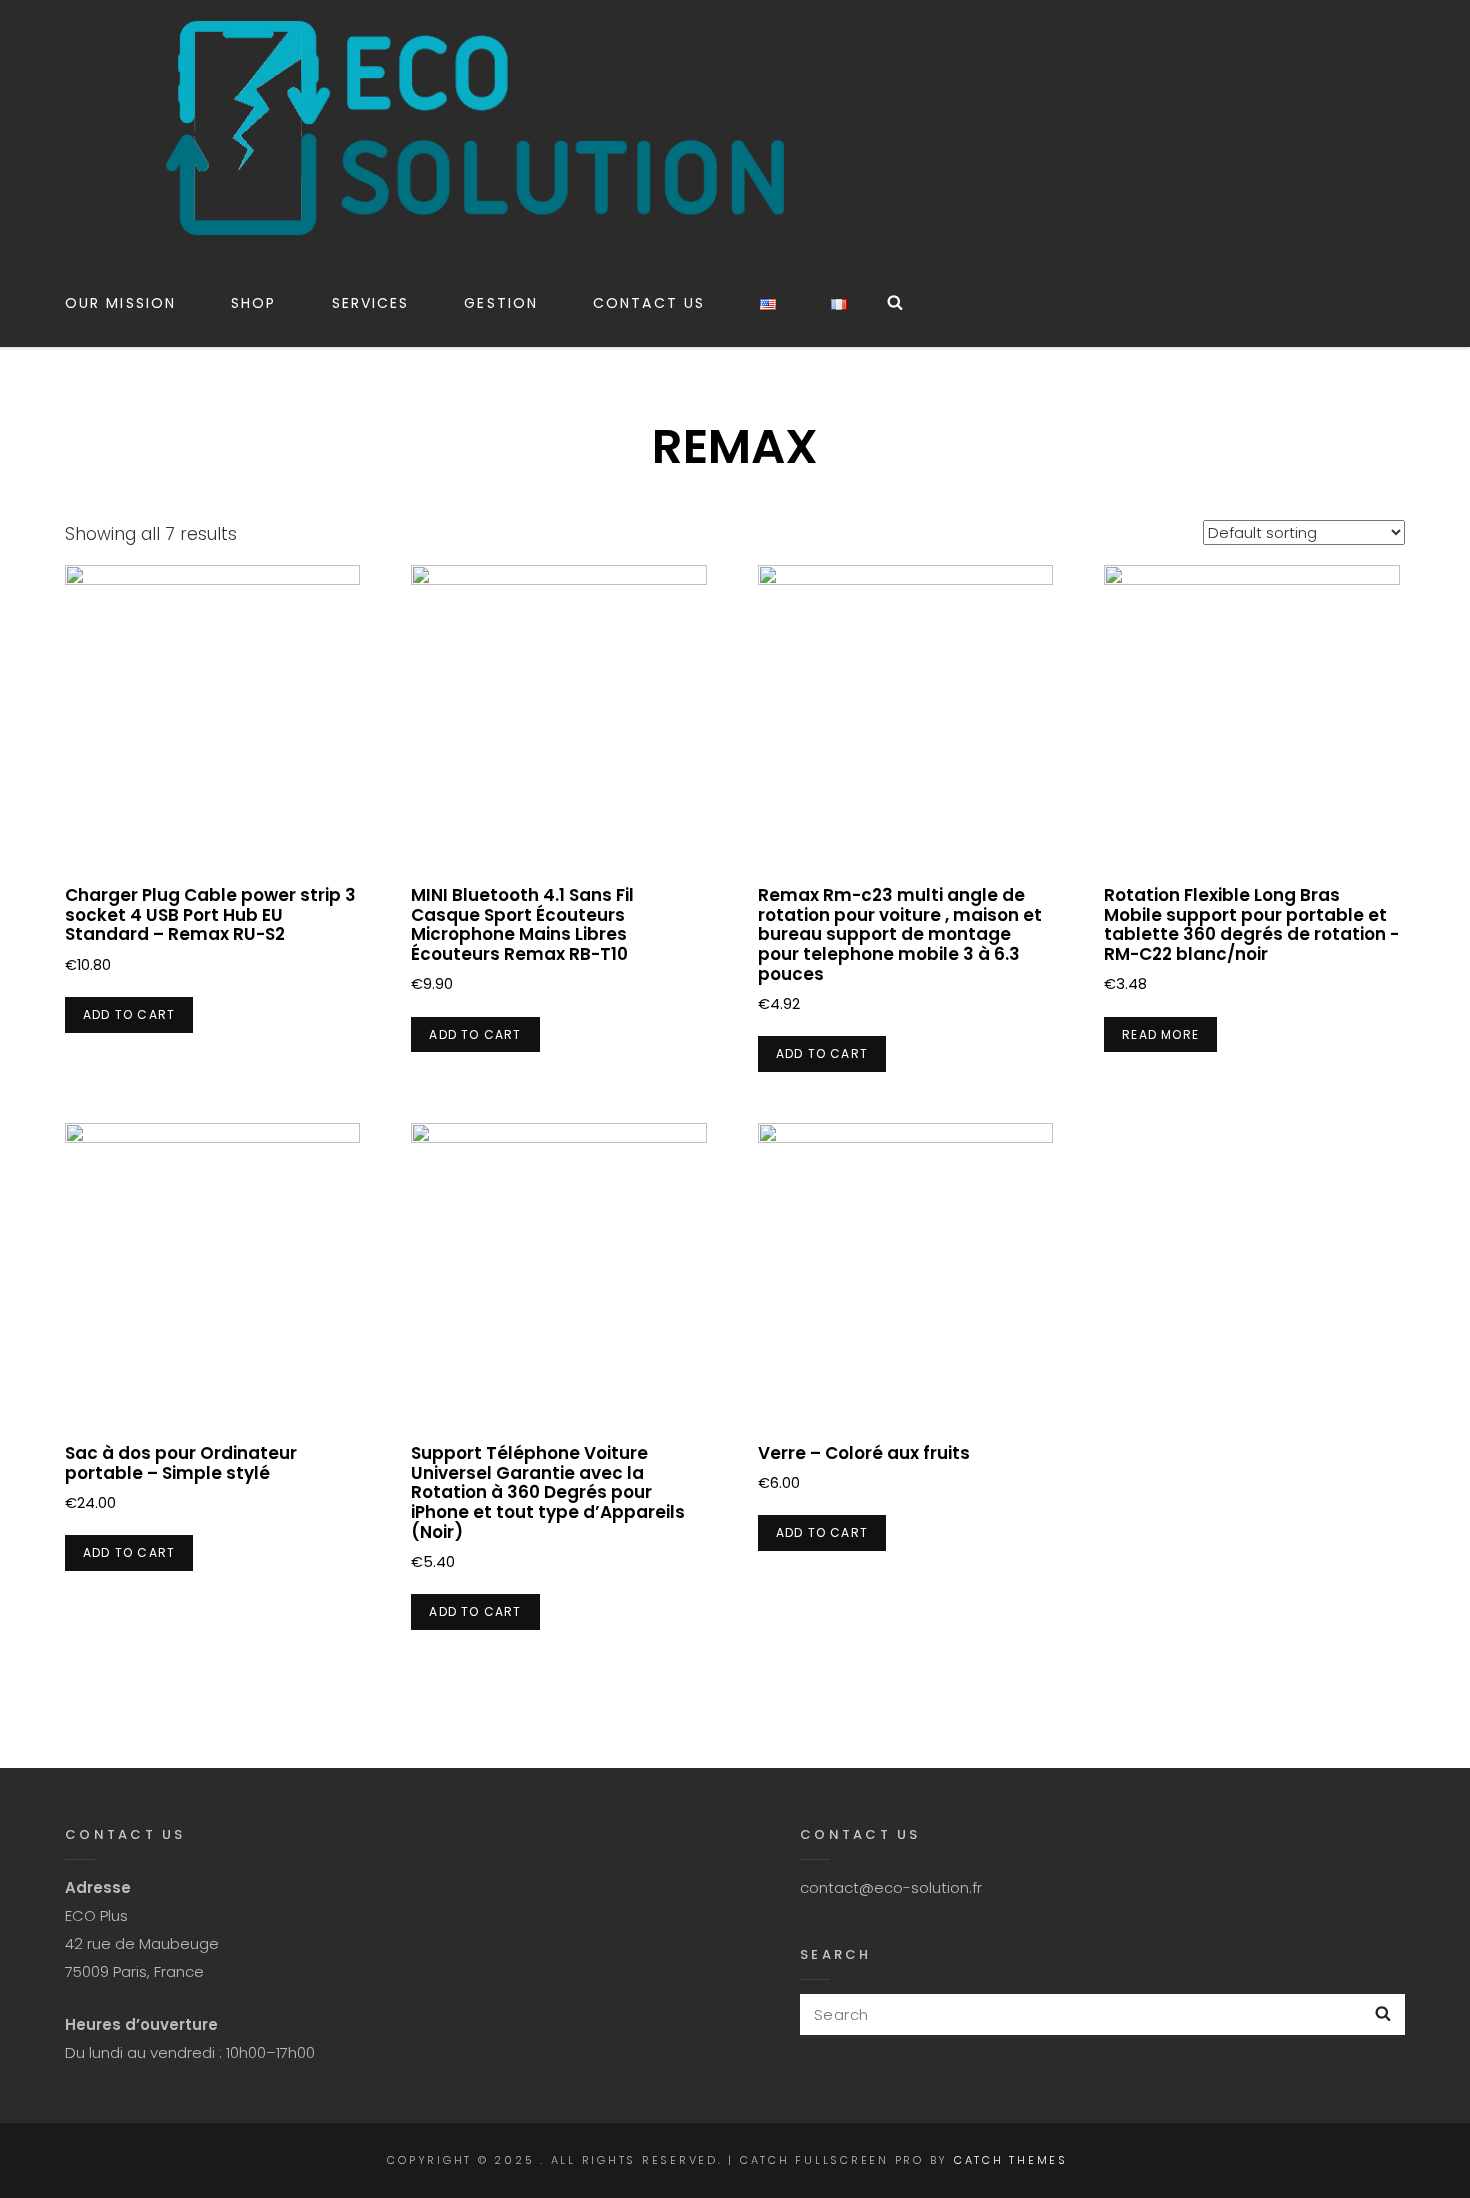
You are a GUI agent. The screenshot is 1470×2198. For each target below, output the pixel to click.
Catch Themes (1011, 2160)
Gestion (501, 303)
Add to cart (129, 1014)
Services (371, 303)
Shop (253, 303)
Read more (1160, 1034)
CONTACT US (649, 303)
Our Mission (120, 303)
